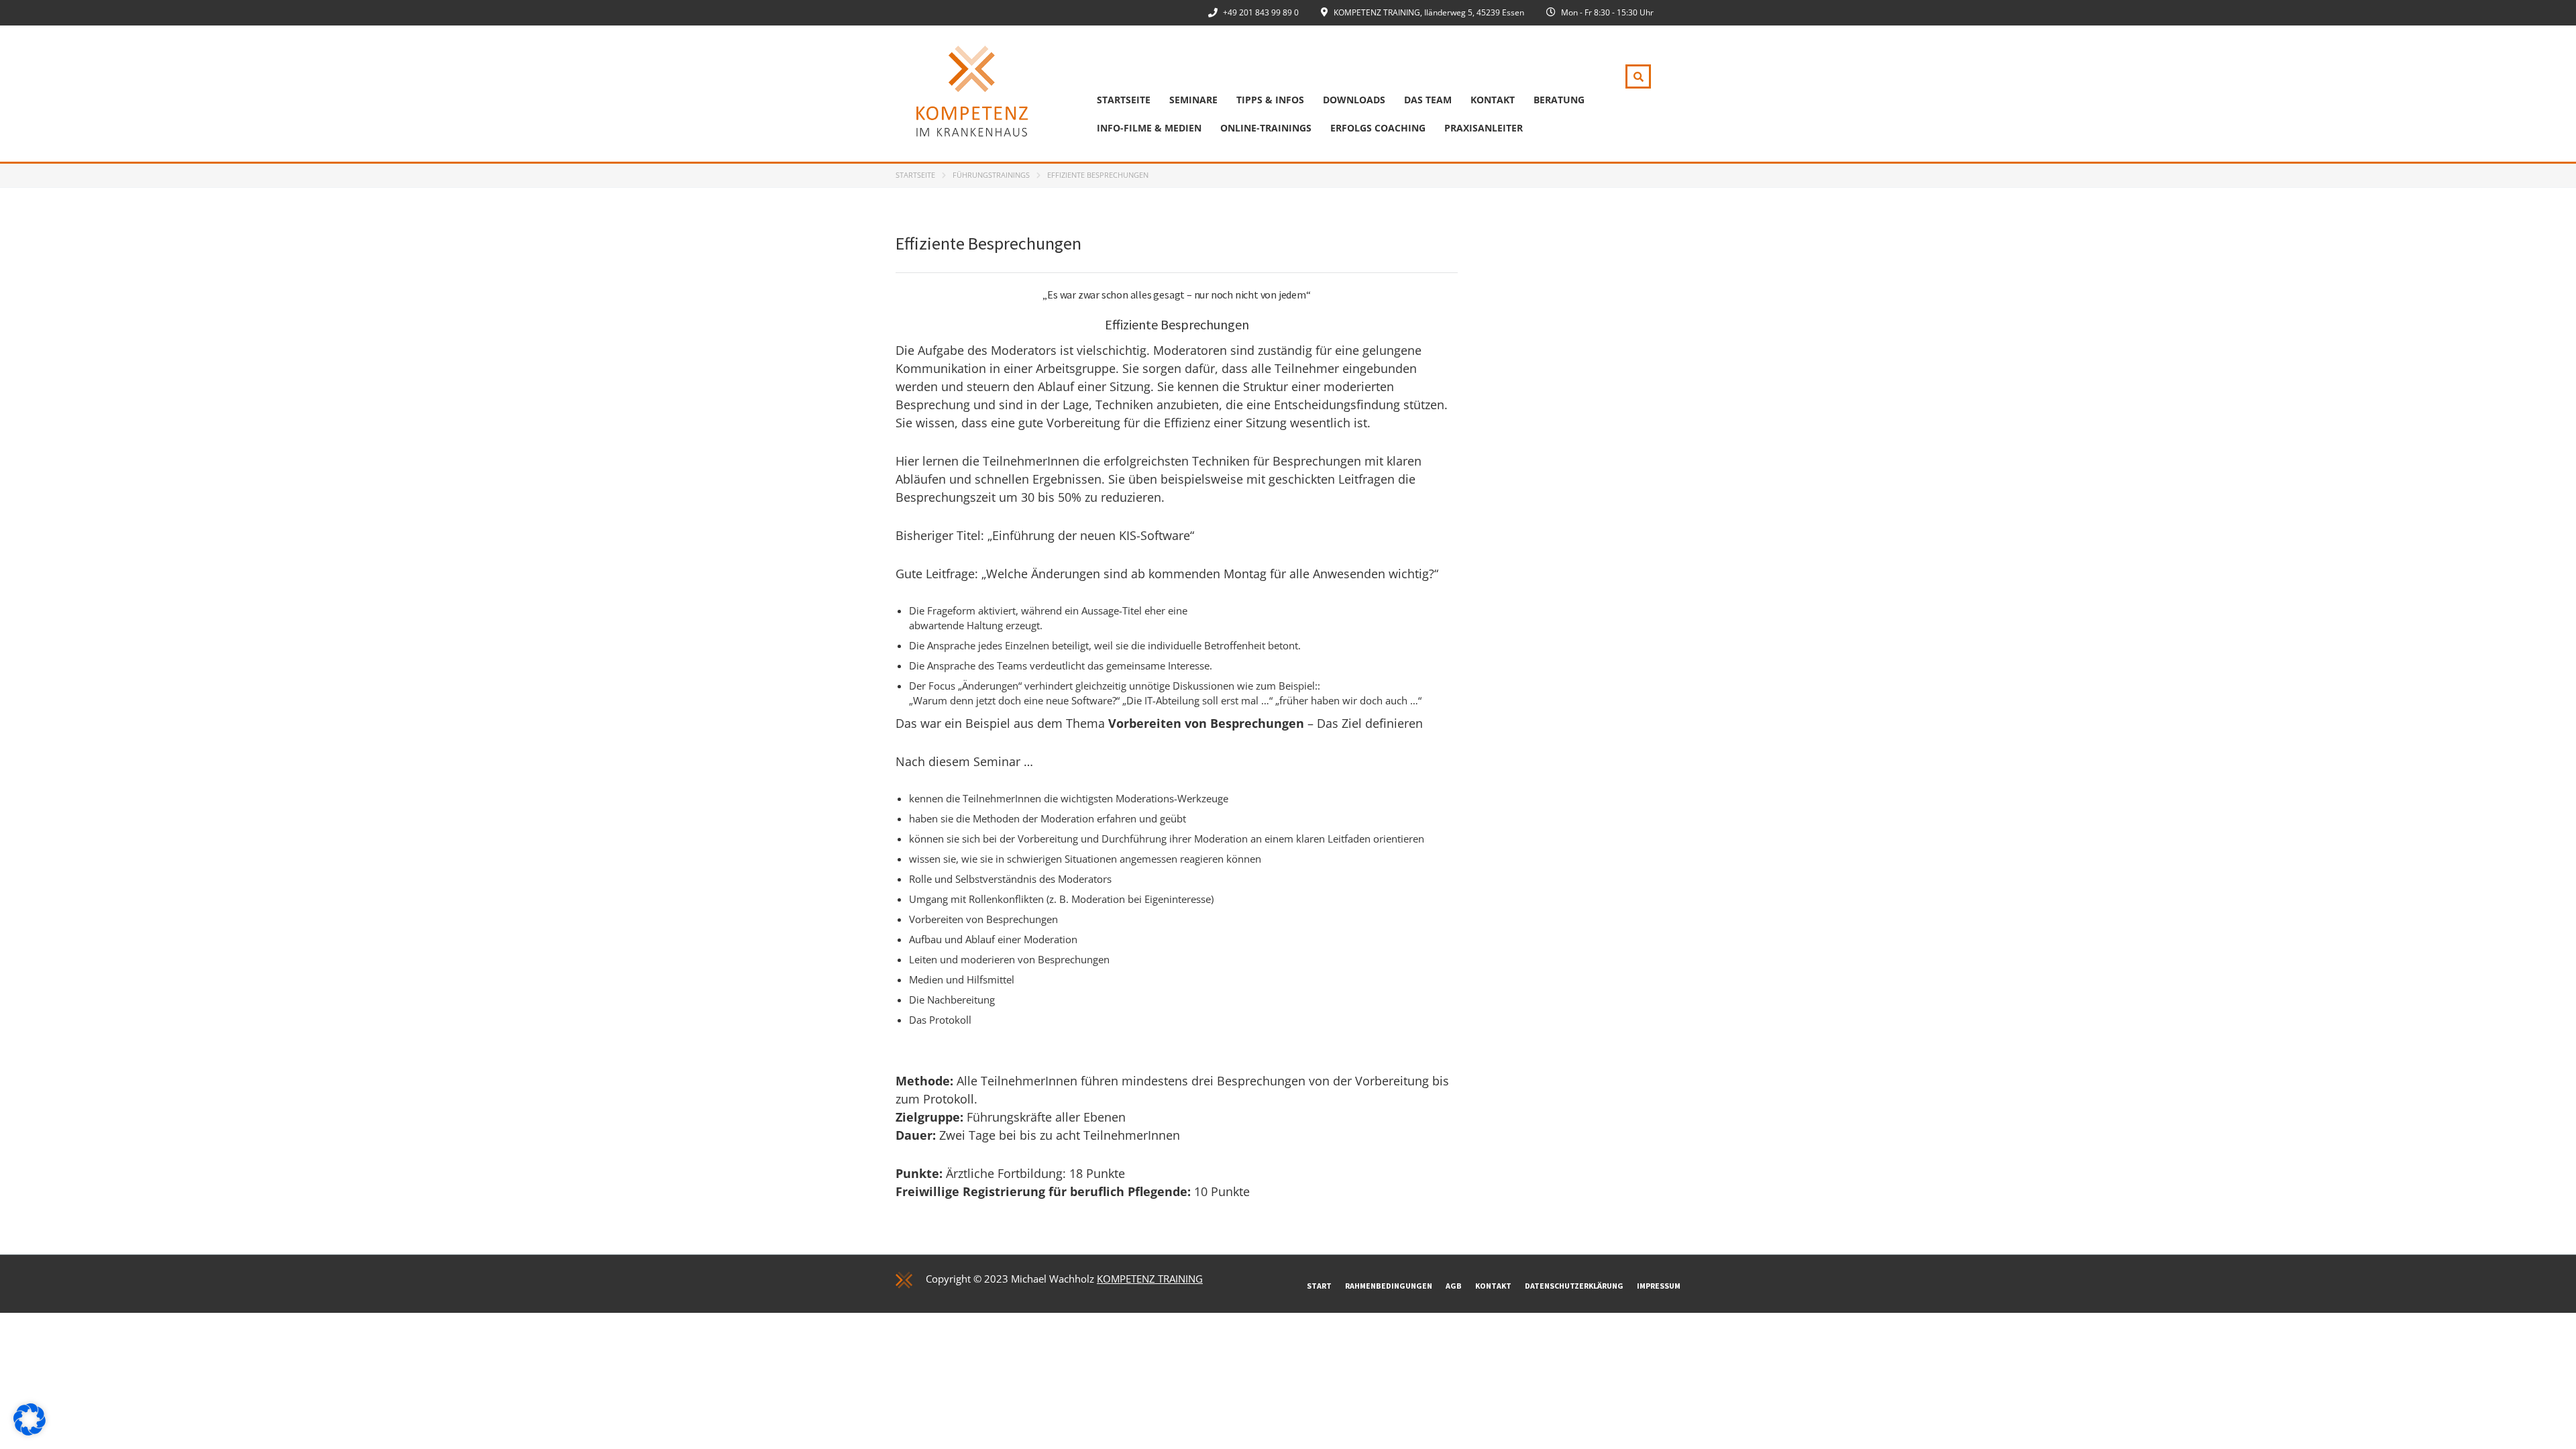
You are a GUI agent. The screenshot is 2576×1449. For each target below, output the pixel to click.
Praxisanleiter (1484, 128)
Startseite (1124, 100)
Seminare (1193, 100)
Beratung (1559, 100)
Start (1319, 1286)
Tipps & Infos (1270, 100)
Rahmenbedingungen (1389, 1286)
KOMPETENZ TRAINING (1150, 1279)
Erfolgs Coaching (1378, 128)
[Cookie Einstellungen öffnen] (30, 1432)
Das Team (1428, 100)
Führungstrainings (991, 175)
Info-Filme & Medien (1149, 128)
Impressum (1659, 1286)
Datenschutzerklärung (1574, 1286)
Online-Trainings (1266, 128)
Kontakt (1493, 100)
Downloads (1354, 100)
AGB (1454, 1286)
